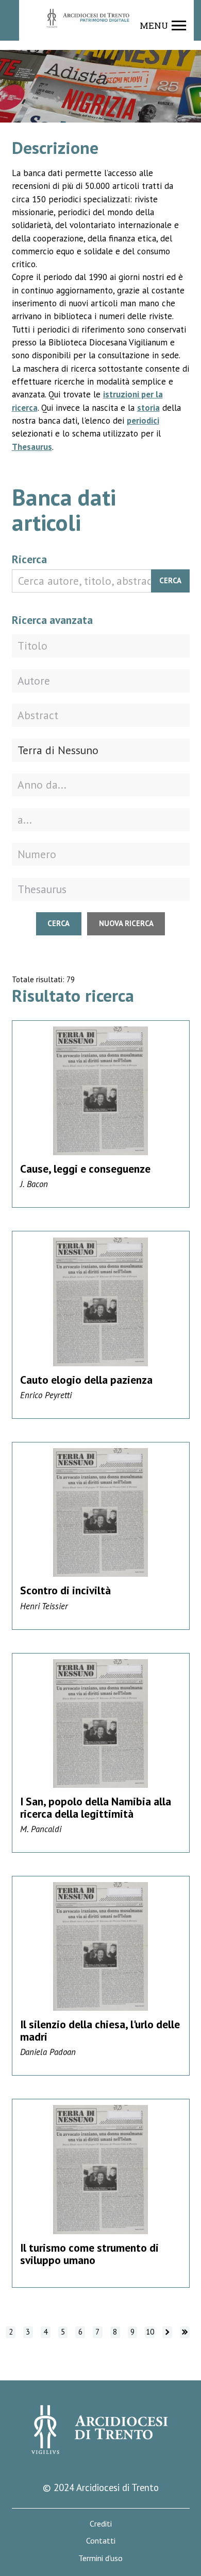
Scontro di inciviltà (65, 1590)
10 (150, 2332)
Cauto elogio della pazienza (86, 1380)
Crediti (101, 2524)
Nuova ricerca (126, 923)
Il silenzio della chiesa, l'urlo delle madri (100, 2030)
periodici (143, 421)
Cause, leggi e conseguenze (85, 1169)
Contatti (101, 2541)
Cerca (170, 580)
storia (148, 408)
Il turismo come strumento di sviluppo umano (89, 2254)
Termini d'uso (100, 2558)
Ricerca (29, 559)
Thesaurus (32, 447)
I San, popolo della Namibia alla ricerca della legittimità (96, 1807)
